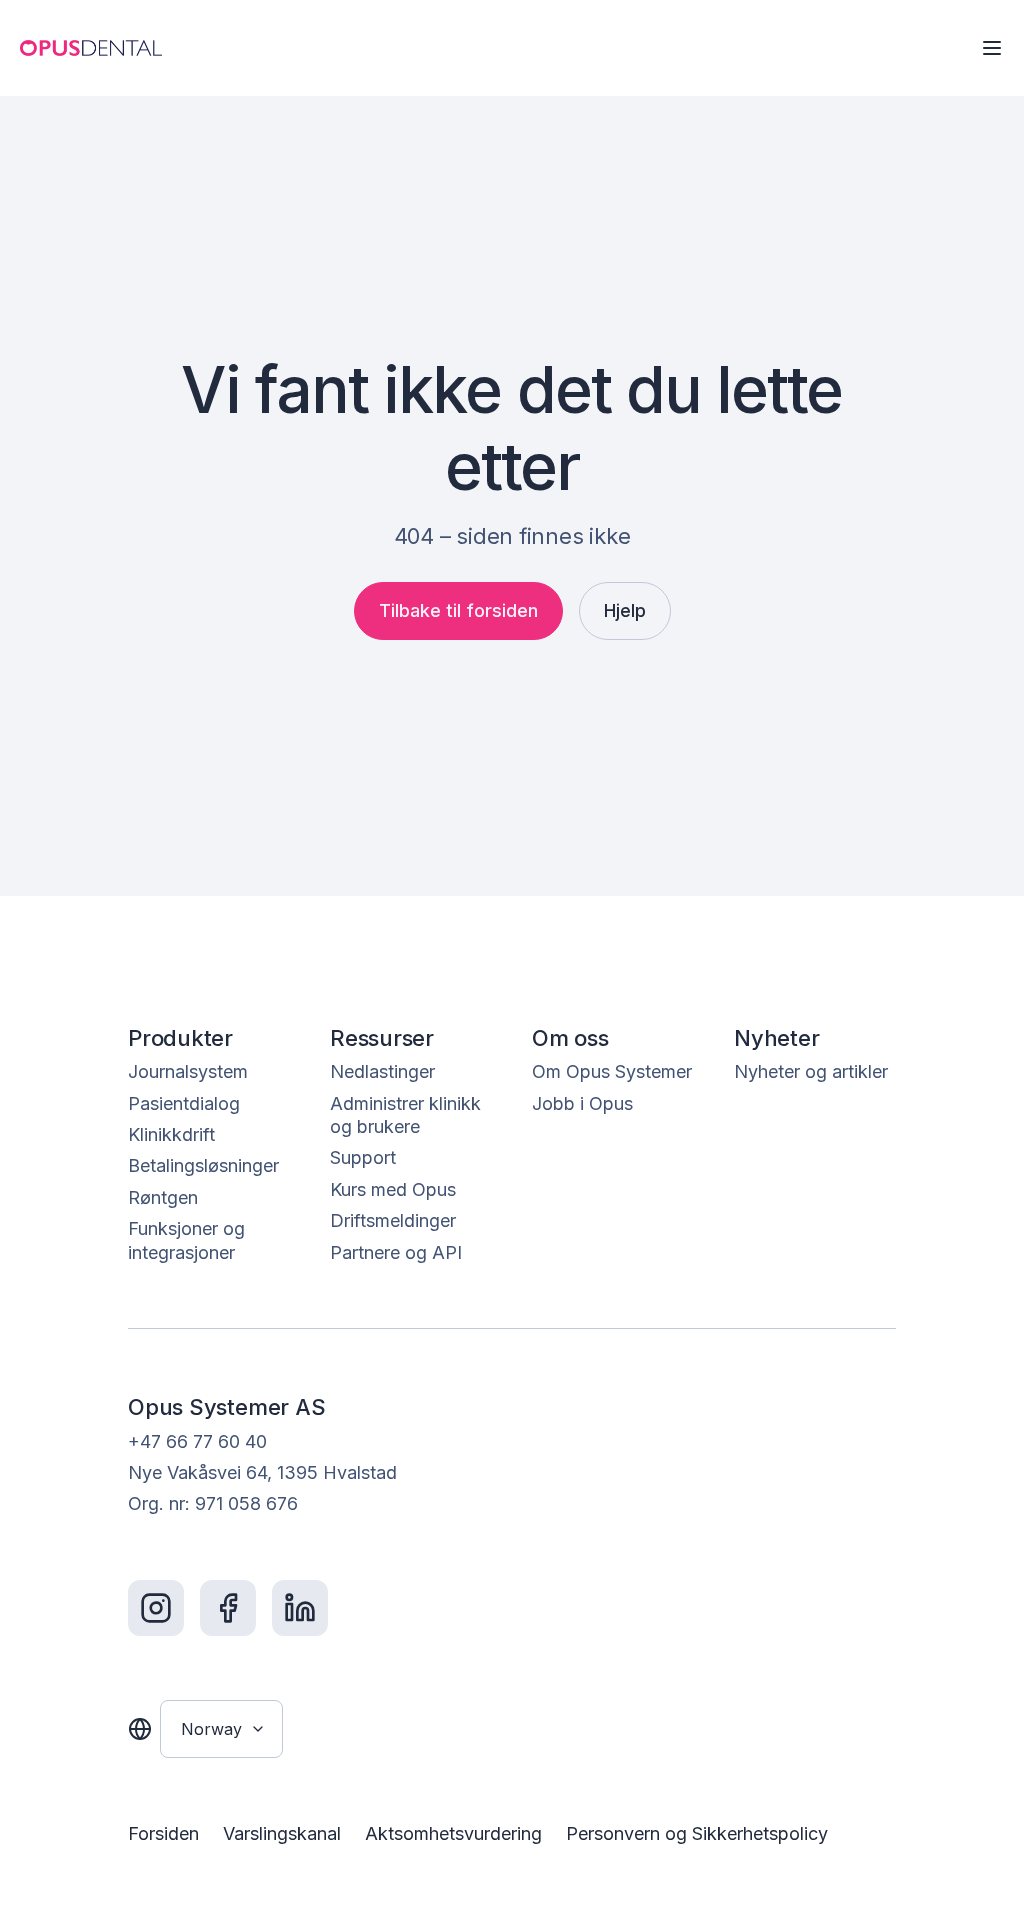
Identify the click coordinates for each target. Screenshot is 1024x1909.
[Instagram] (156, 1608)
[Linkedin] (300, 1608)
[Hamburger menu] (992, 48)
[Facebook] (228, 1608)
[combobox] (221, 1729)
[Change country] (140, 1729)
